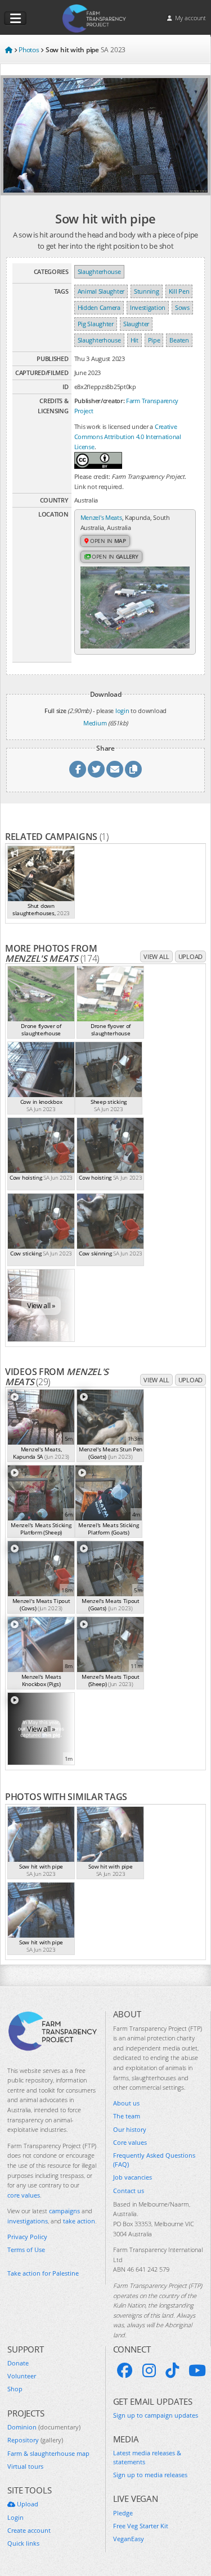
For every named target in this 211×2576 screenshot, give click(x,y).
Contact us (129, 2191)
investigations (28, 2221)
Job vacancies (133, 2177)
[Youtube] (197, 2371)
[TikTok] (172, 2371)
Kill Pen (179, 291)
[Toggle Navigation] (15, 19)
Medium (95, 723)
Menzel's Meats (101, 517)
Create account (29, 2530)
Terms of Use (26, 2250)
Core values (130, 2142)
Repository (35, 2440)
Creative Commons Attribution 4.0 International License (128, 437)
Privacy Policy (27, 2237)
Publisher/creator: (100, 401)
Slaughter (136, 324)
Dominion (44, 2427)
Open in (107, 541)
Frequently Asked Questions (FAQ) (154, 2159)
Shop (15, 2389)
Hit (134, 340)
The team (127, 2116)
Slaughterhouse (99, 271)
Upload (190, 956)
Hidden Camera (99, 307)
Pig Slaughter (96, 324)
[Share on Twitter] (96, 769)
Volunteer (22, 2376)
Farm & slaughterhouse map (48, 2453)
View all (156, 956)
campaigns (64, 2211)
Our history (130, 2129)
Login (15, 2517)
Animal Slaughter (101, 291)
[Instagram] (149, 2371)
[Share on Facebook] (78, 769)
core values (24, 2195)
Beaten (179, 340)
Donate (18, 2363)
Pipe (154, 340)
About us (126, 2103)
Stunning (147, 291)
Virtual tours (25, 2466)
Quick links (23, 2543)
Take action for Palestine (43, 2273)
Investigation (148, 307)
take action (79, 2221)
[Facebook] (125, 2371)
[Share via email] (115, 769)
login (122, 711)
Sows (182, 307)
